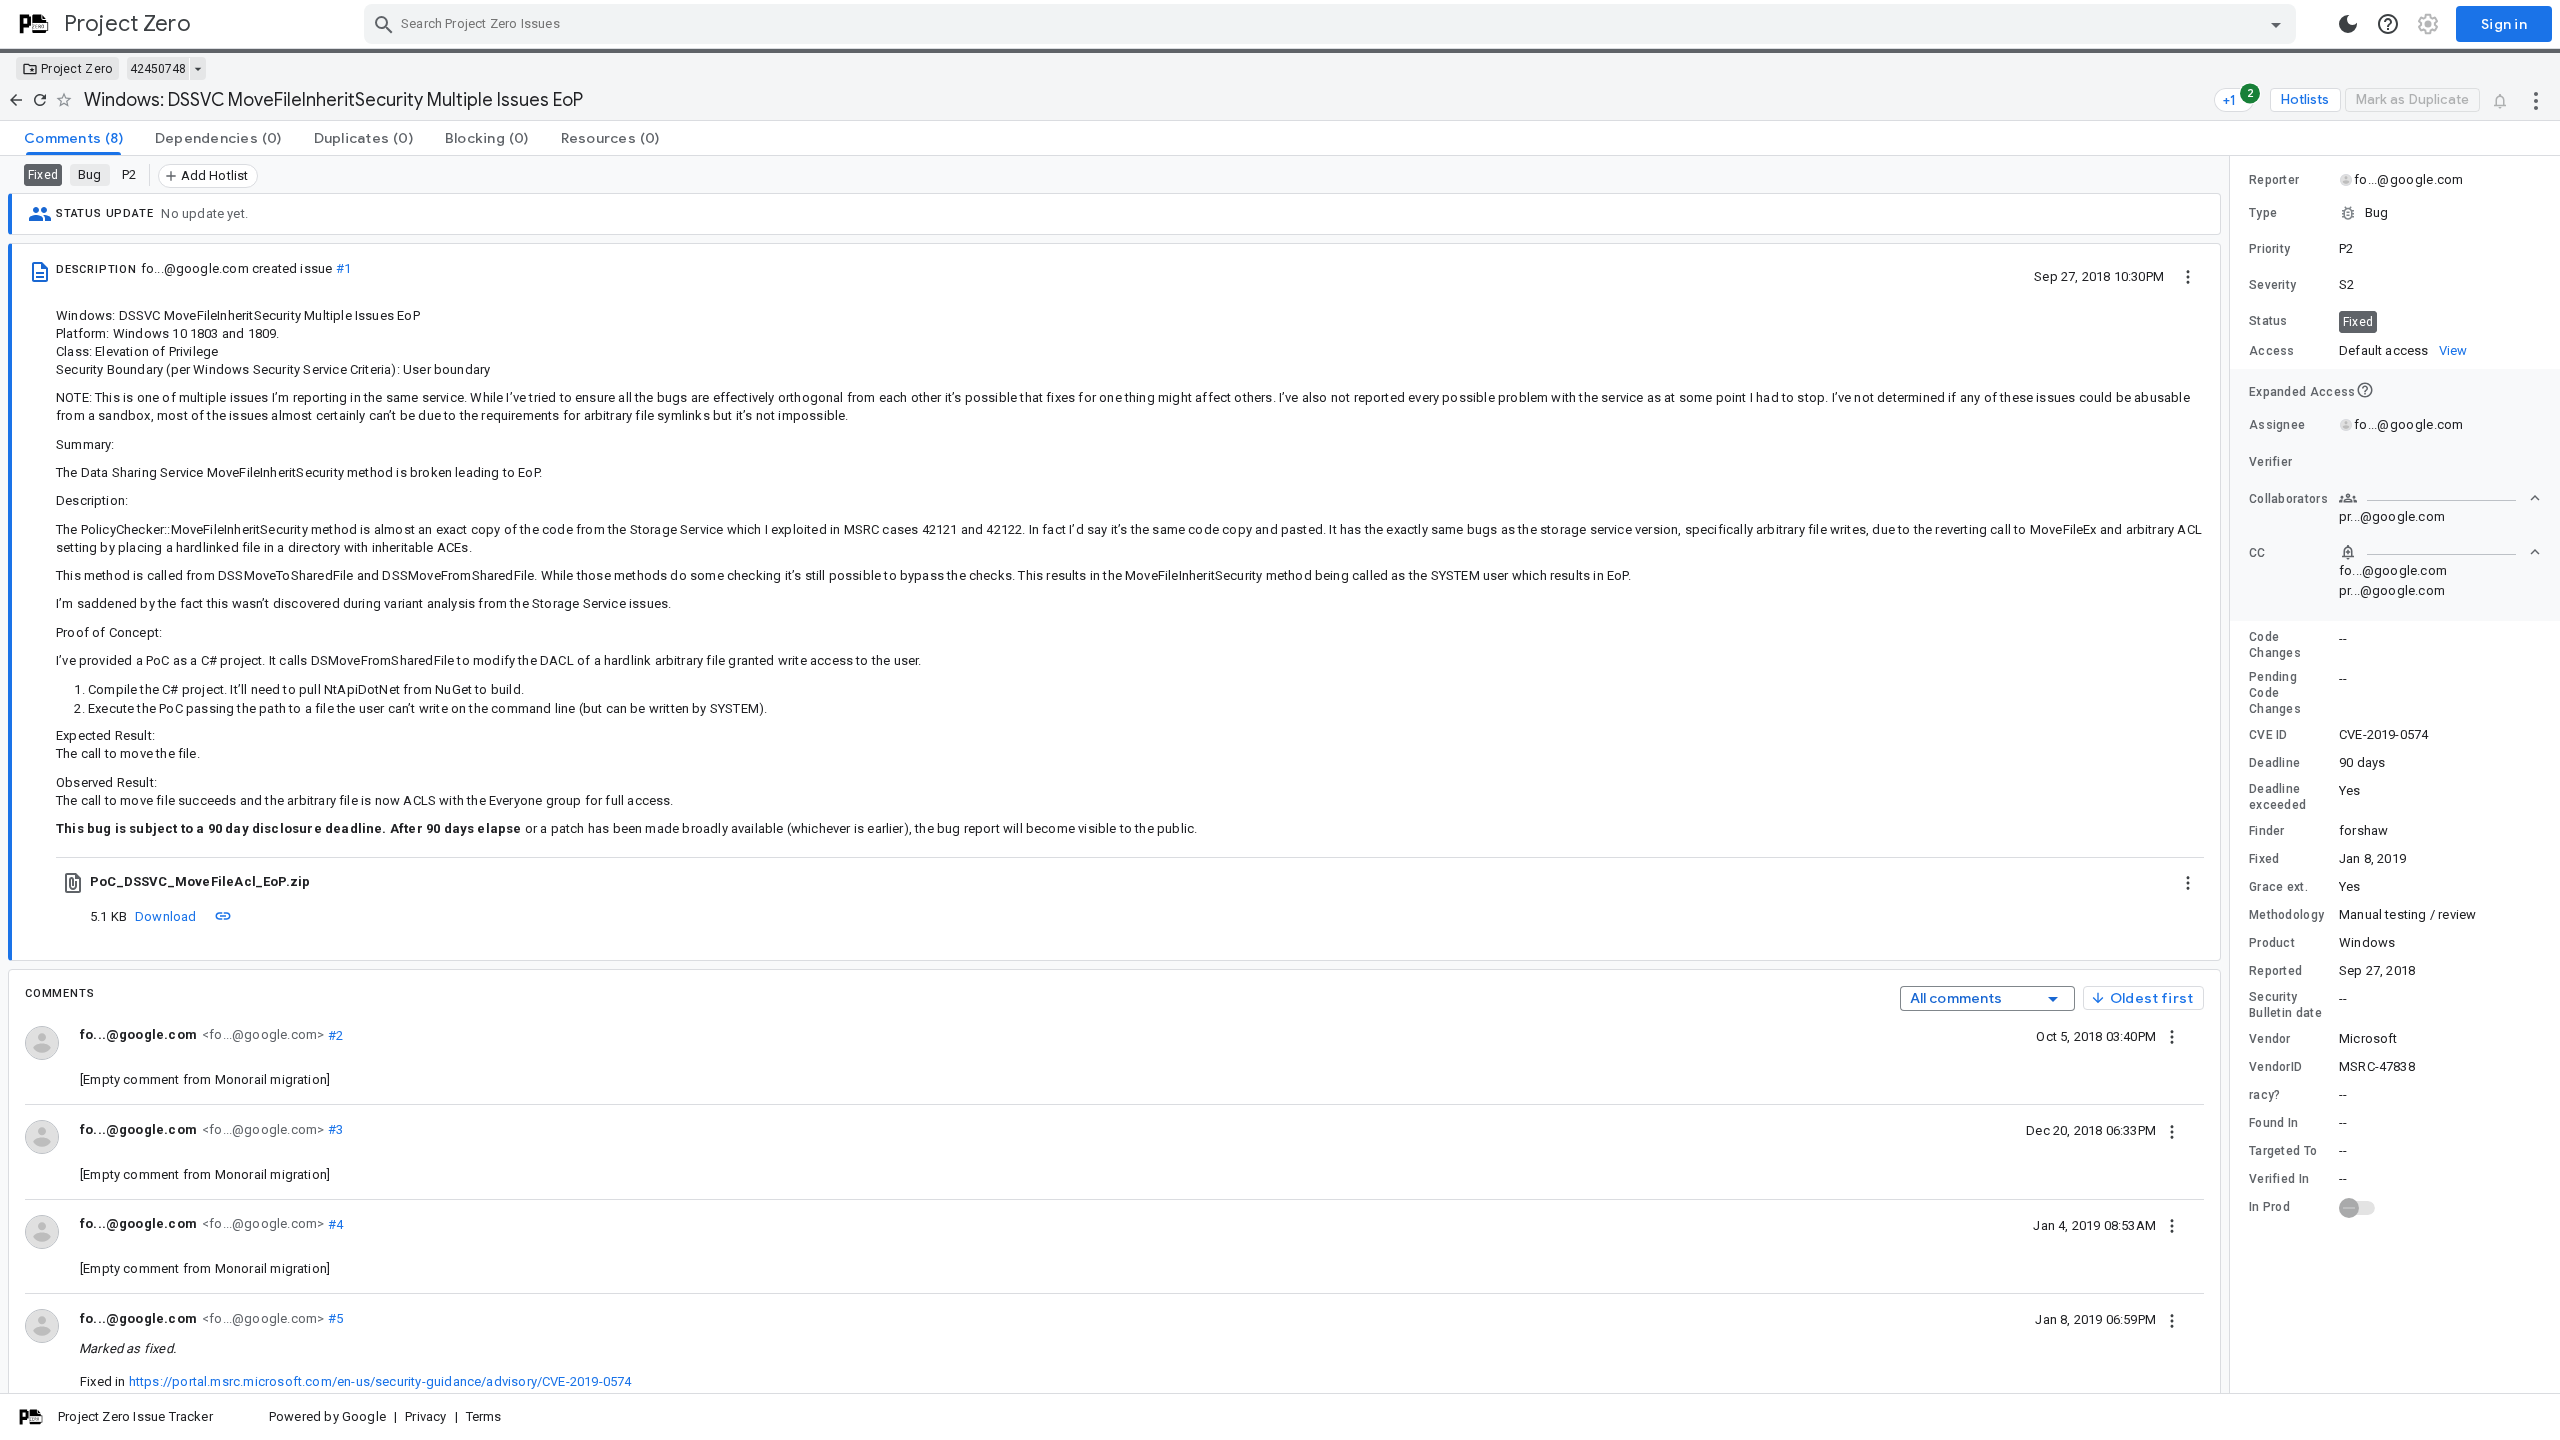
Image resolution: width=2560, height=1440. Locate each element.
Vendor (2270, 1039)
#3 (333, 1129)
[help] (2388, 24)
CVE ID (2268, 735)
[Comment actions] (2172, 1036)
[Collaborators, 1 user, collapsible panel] (2440, 498)
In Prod (2269, 1207)
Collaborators (2288, 499)
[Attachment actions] (2188, 882)
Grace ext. (2278, 887)
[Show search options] (2276, 24)
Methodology (2286, 915)
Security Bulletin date (2285, 1005)
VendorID (2275, 1067)
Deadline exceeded (2277, 797)
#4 (333, 1223)
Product (2272, 943)
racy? (2265, 1095)
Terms (484, 1416)
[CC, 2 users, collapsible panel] (2440, 552)
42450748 (158, 69)
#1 (343, 268)
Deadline (2274, 763)
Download (166, 916)
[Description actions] (2188, 276)
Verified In (2279, 1179)
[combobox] (1332, 24)
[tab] (73, 138)
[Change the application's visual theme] (2348, 24)
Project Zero (77, 69)
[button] (2395, 213)
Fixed (2264, 859)
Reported (2275, 971)
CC (2257, 553)
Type (2263, 213)
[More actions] (2536, 100)
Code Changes (2275, 645)
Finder (2267, 831)
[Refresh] (40, 100)
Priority (2269, 249)
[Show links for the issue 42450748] (197, 69)
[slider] (2233, 774)
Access (2272, 351)
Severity (2272, 285)
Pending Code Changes (2275, 693)
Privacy (425, 1416)
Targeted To (2283, 1151)
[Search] (384, 24)
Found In (2273, 1123)
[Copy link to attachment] (223, 916)
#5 (333, 1318)
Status (2268, 321)
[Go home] (16, 100)
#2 (333, 1034)
